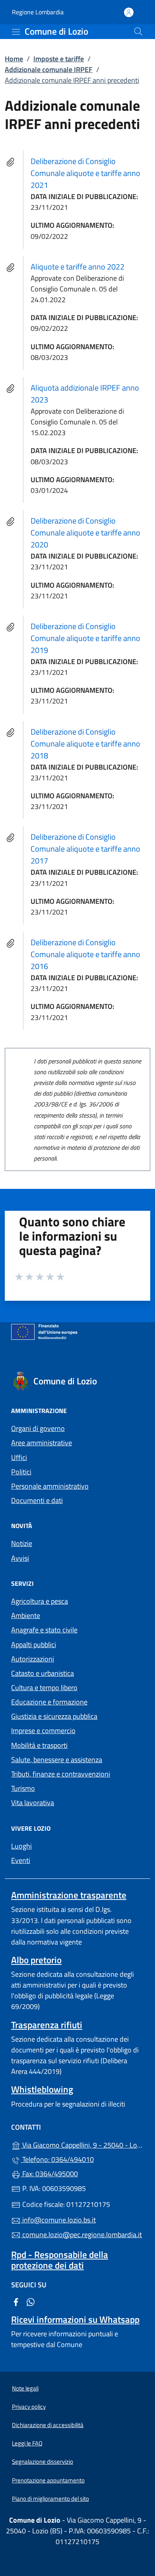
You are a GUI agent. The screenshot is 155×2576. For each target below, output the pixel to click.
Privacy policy (29, 2407)
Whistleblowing (42, 2089)
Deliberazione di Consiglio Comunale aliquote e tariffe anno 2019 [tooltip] (85, 638)
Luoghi (21, 1846)
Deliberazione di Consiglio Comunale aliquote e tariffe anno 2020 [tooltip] (85, 533)
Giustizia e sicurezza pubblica (54, 1716)
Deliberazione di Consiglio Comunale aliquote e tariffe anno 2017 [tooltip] (85, 849)
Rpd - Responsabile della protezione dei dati (60, 2260)
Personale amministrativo (50, 1486)
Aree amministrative (42, 1443)
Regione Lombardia (38, 12)
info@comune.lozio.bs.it (58, 2220)
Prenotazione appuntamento (48, 2480)
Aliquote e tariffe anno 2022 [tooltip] (77, 267)
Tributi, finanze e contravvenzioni (61, 1774)
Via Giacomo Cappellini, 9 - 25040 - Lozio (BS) (82, 2144)
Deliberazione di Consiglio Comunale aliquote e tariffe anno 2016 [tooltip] (85, 954)
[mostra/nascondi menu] (16, 32)
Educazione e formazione (49, 1702)
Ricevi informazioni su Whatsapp (75, 2319)
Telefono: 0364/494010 (57, 2159)
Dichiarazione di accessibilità (48, 2425)
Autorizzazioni (33, 1659)
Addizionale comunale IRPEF (49, 69)
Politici (21, 1472)
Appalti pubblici (34, 1645)
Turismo (23, 1788)
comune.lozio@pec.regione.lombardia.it (81, 2235)
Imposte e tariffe (59, 59)
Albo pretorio (36, 1960)
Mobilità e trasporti (39, 1745)
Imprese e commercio (43, 1731)
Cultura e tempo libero (44, 1688)
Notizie (22, 1543)
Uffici (19, 1457)
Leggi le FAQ (27, 2443)
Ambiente (26, 1615)
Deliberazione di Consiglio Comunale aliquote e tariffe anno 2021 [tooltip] (85, 173)
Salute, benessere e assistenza (57, 1760)
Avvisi (20, 1558)
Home (14, 59)
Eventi (21, 1860)
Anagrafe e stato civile (44, 1630)
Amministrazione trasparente (69, 1895)
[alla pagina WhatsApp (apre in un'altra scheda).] (31, 2301)
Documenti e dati (37, 1500)
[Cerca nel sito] (138, 31)
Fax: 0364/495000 (49, 2174)
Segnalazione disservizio (43, 2462)
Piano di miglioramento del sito (50, 2499)
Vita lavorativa (33, 1803)
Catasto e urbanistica (43, 1673)
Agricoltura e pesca (40, 1601)
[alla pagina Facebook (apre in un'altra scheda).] (16, 2301)
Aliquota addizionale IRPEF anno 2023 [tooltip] (85, 394)
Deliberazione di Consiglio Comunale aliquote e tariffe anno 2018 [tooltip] (85, 744)
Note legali (25, 2388)
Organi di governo (38, 1428)
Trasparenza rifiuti (47, 2025)
